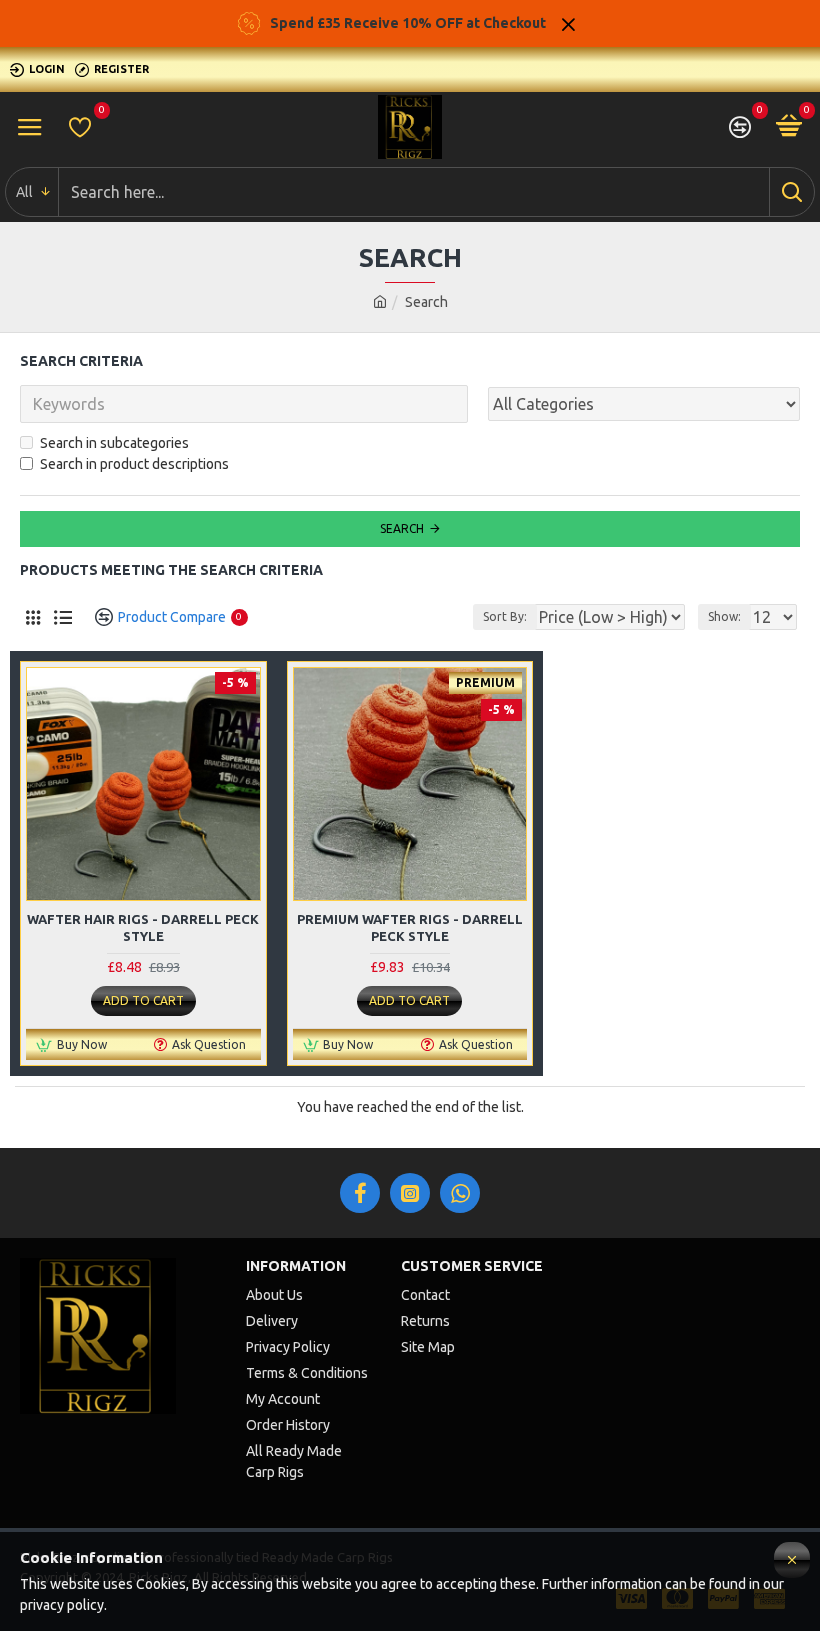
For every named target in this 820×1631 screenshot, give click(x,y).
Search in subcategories (114, 443)
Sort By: (505, 616)
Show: (724, 616)
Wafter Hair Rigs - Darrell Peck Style (143, 927)
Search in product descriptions (134, 464)
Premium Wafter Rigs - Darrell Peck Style (410, 927)
